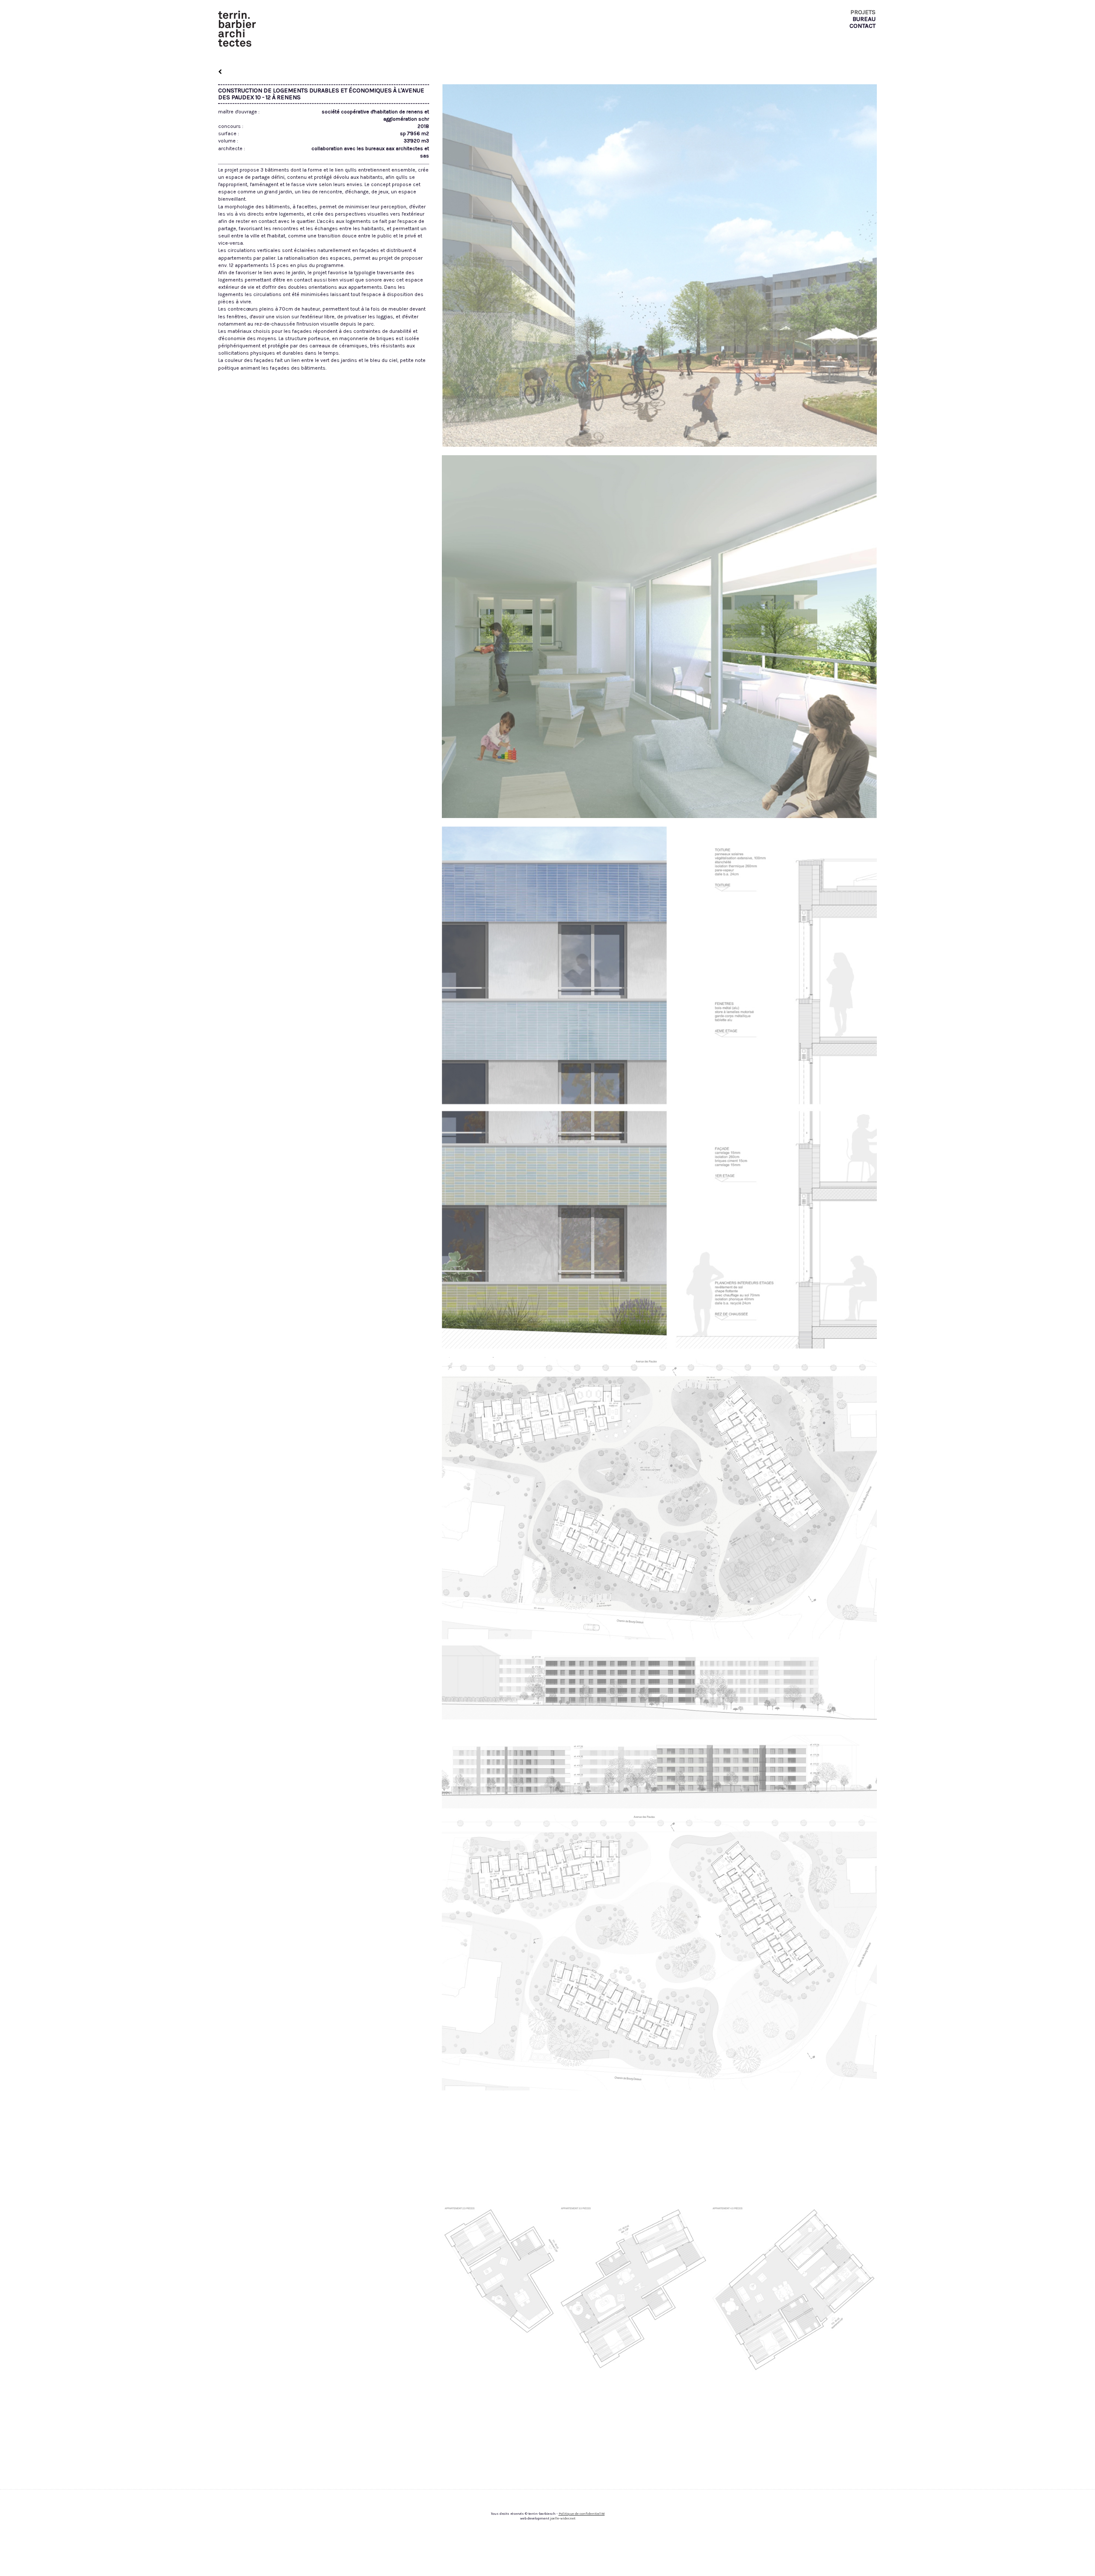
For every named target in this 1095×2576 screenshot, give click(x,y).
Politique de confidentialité (582, 2514)
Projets (863, 12)
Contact (863, 26)
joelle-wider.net (563, 2518)
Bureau (864, 19)
